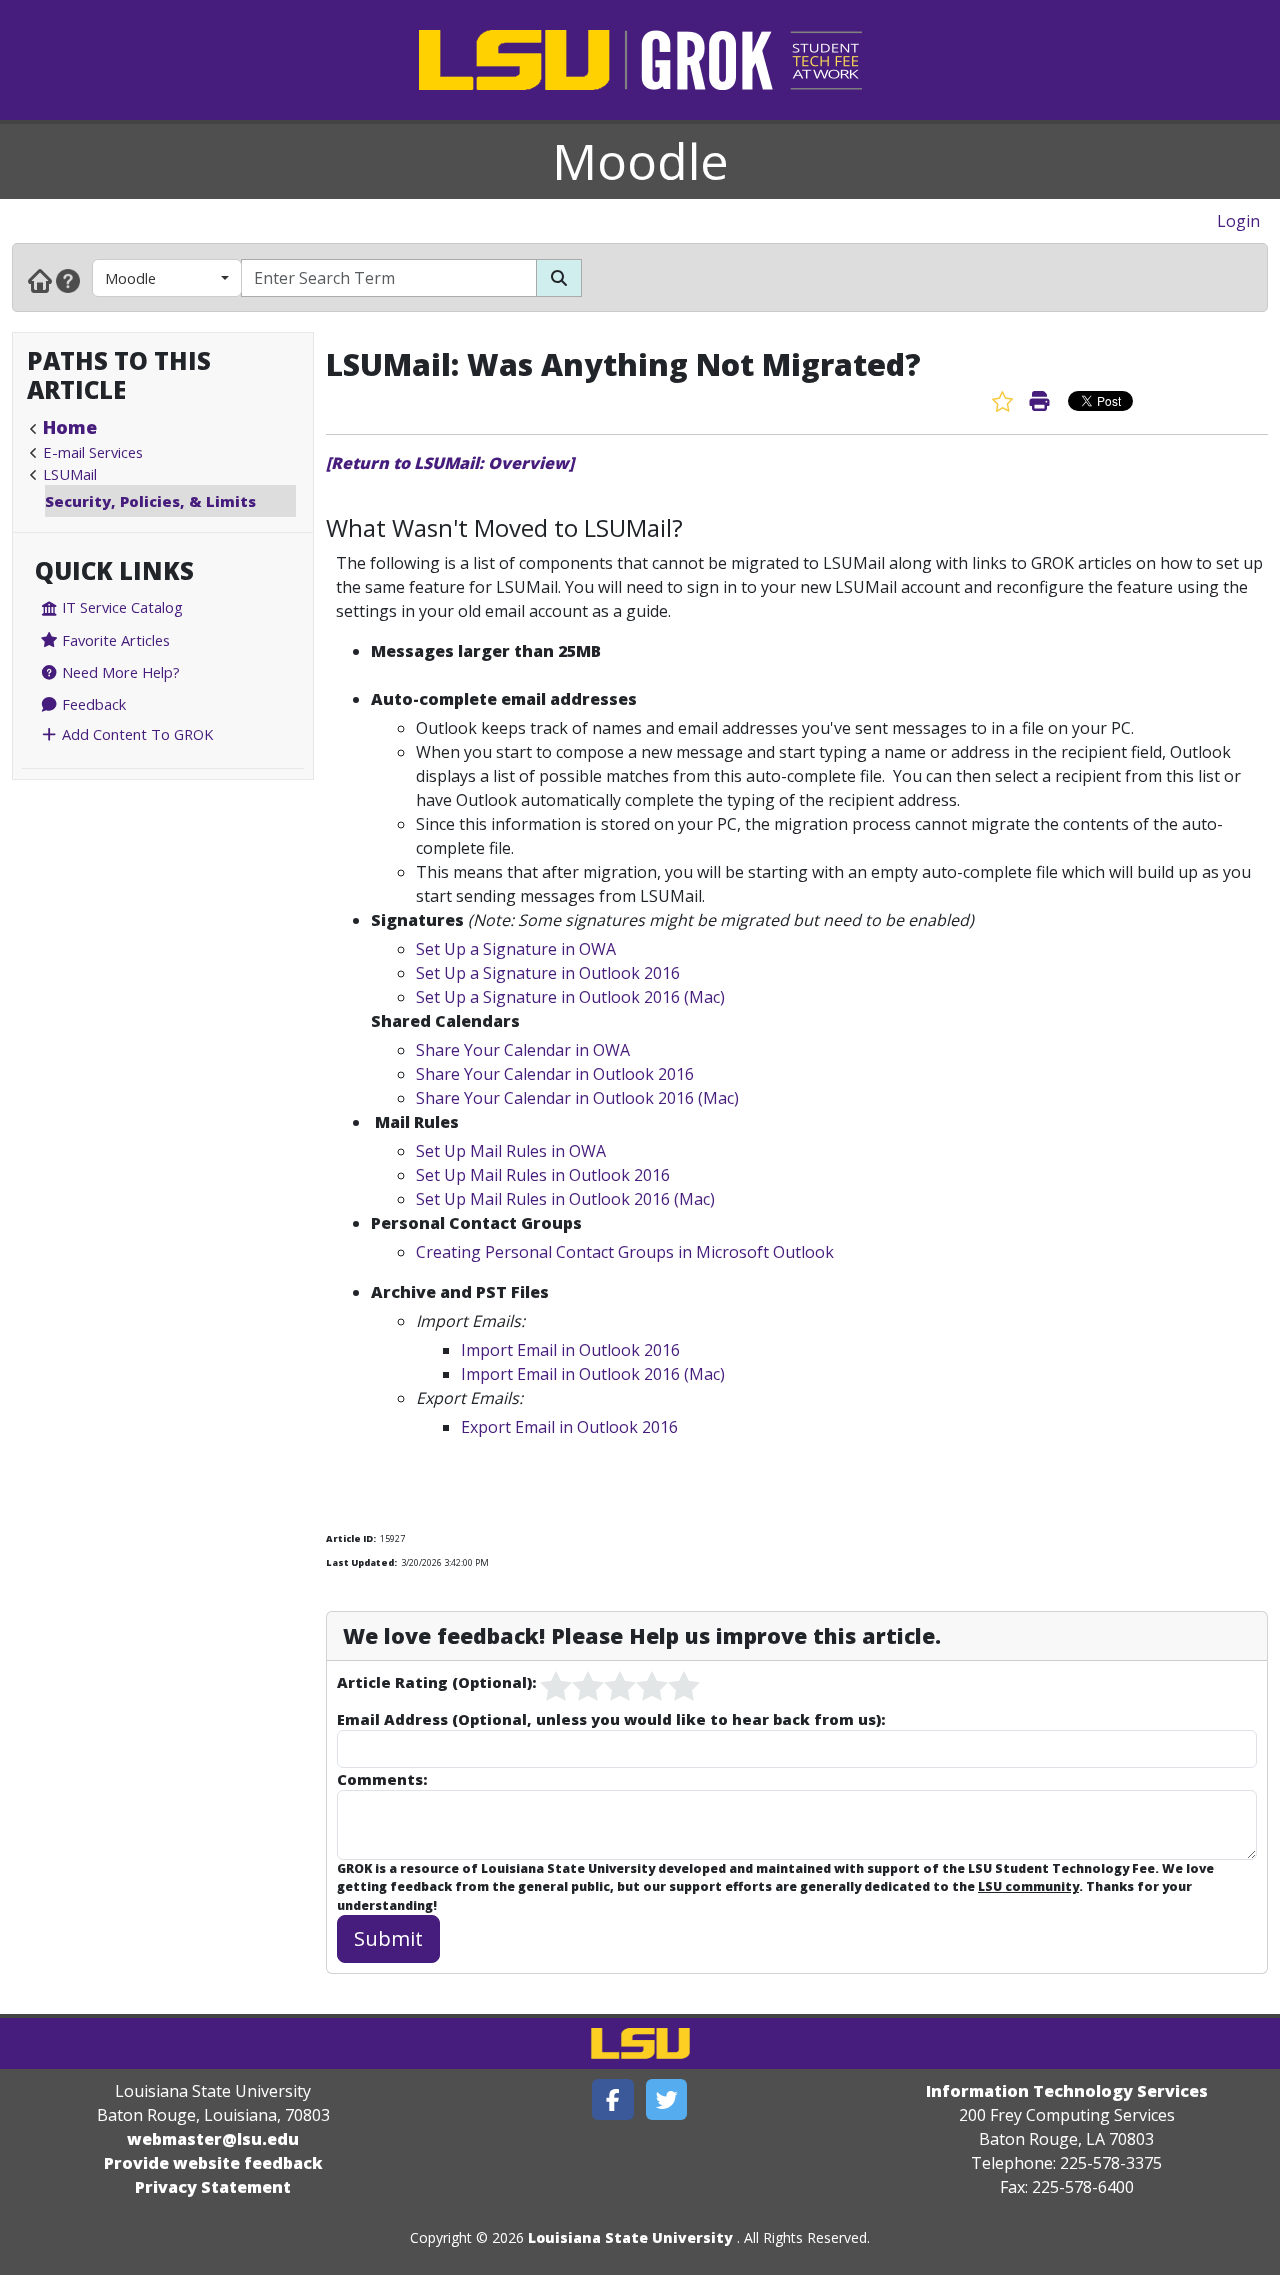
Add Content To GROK (135, 734)
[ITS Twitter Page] (667, 2099)
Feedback (92, 704)
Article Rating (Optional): (436, 1682)
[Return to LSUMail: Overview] (450, 463)
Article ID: (351, 1538)
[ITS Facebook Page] (613, 2099)
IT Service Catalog (120, 607)
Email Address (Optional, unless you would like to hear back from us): (611, 1719)
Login (1238, 221)
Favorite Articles (114, 640)
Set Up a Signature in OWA (516, 949)
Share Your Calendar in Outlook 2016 (555, 1074)
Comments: (382, 1779)
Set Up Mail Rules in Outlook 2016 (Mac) (565, 1199)
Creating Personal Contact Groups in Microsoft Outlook (625, 1252)
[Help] (68, 280)
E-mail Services (93, 452)
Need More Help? (119, 672)
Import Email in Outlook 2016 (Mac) (593, 1374)
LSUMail (70, 474)
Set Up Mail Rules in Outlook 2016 (543, 1175)
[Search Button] (559, 278)
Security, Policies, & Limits (150, 501)
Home (70, 427)
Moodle (640, 161)
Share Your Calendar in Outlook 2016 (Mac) (577, 1098)
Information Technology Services (1067, 2091)
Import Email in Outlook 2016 (570, 1350)
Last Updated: (361, 1562)
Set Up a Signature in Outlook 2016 (548, 973)
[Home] (40, 280)
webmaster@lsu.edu (213, 2139)
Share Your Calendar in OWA (523, 1050)
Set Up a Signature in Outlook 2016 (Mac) (570, 997)
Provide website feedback (213, 2163)
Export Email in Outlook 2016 (569, 1427)
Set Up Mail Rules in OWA (511, 1151)
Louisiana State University (630, 2237)
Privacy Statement (213, 2187)
